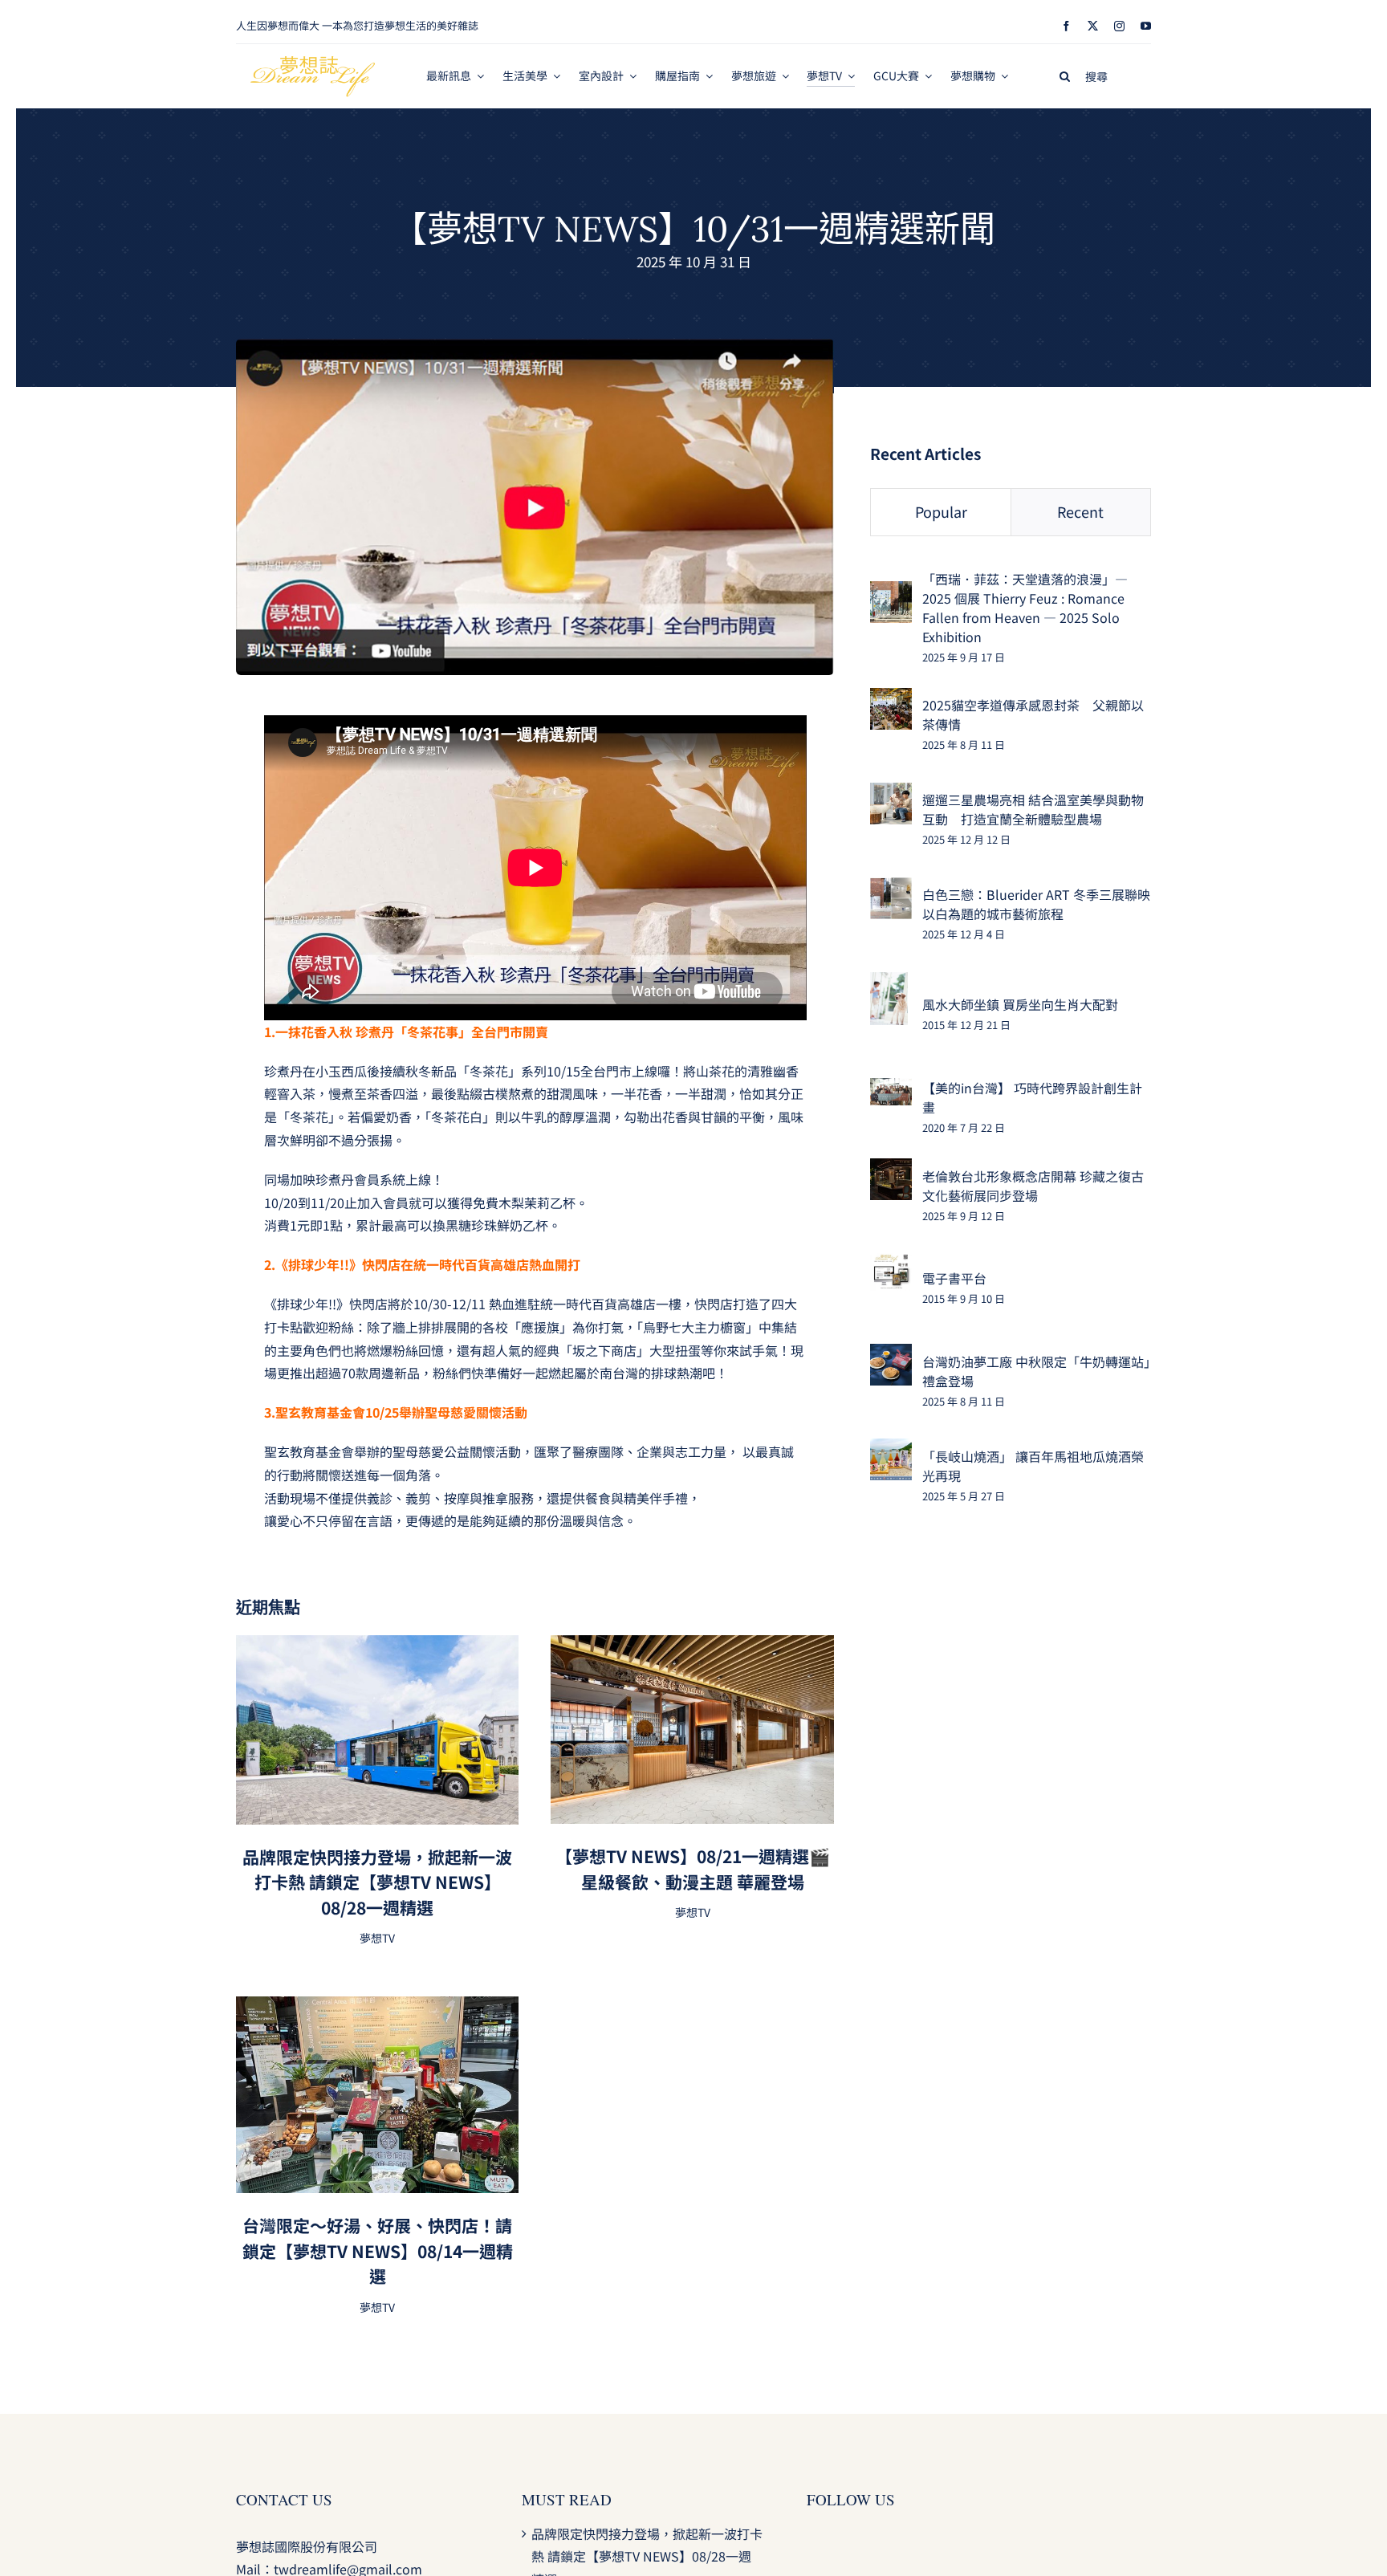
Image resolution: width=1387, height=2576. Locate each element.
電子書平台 (954, 1278)
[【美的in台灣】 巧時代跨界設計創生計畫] (891, 1089)
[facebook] (1066, 26)
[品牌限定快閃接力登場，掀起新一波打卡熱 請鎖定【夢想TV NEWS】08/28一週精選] (377, 1646)
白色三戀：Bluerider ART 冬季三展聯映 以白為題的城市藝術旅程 (1036, 904)
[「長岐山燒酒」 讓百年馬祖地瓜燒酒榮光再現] (891, 1450)
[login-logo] (313, 63)
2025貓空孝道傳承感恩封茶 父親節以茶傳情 (1033, 714)
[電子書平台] (891, 1264)
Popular (941, 511)
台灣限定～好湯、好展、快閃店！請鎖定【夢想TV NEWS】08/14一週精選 (378, 2250)
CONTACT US (284, 2499)
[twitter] (1093, 26)
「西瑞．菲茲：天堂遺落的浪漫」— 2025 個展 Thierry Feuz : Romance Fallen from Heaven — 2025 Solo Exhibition (1025, 608)
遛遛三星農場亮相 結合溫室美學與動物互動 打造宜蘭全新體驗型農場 (1033, 809)
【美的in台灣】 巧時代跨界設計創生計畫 (1032, 1097)
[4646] (535, 345)
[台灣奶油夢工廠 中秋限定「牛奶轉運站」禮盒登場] (891, 1355)
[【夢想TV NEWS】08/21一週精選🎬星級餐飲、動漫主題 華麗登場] (692, 1646)
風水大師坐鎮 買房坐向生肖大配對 (1020, 1004)
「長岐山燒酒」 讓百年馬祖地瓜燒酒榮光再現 (1033, 1466)
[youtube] (1146, 26)
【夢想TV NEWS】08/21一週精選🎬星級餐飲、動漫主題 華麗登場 (693, 1869)
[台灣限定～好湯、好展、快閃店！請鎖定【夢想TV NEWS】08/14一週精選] (377, 2008)
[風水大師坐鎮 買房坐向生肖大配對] (889, 983)
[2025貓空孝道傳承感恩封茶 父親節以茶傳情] (891, 699)
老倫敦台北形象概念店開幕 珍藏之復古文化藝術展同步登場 (1033, 1186)
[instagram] (1119, 26)
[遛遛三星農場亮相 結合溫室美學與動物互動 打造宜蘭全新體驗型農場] (891, 794)
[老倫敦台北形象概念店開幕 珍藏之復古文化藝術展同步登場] (891, 1170)
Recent (1080, 511)
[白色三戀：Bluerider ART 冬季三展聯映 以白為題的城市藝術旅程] (891, 889)
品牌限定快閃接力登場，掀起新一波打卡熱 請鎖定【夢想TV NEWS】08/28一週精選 (377, 1882)
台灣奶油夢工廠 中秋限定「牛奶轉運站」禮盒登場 (1036, 1371)
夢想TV (377, 1938)
